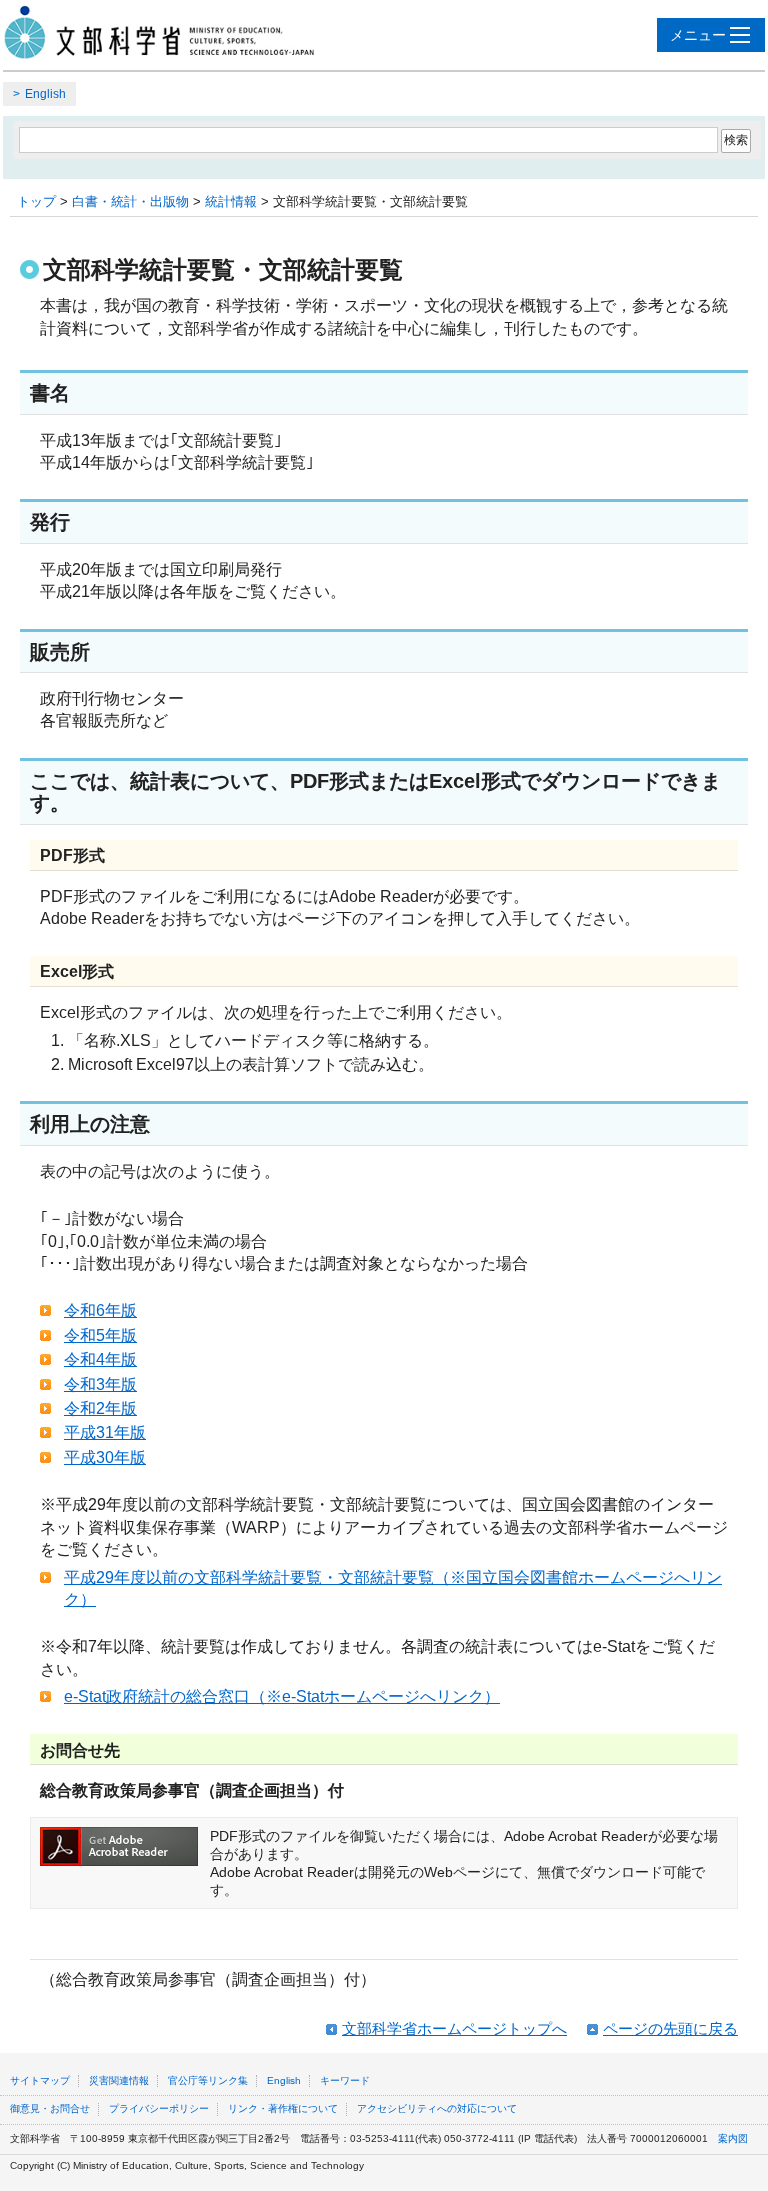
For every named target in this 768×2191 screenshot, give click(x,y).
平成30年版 (105, 1457)
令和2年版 (100, 1408)
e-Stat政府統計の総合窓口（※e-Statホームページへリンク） (282, 1696)
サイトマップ (40, 2080)
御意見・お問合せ (50, 2108)
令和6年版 (100, 1310)
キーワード (345, 2080)
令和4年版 (100, 1359)
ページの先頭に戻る (670, 2028)
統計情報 (231, 201)
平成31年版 (105, 1432)
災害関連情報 (119, 2080)
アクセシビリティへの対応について (437, 2108)
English (45, 94)
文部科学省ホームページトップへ (454, 2028)
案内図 (733, 2138)
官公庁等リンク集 (208, 2080)
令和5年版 (100, 1335)
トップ (36, 201)
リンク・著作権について (283, 2108)
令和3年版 (100, 1384)
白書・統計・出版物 (130, 201)
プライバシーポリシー (159, 2108)
